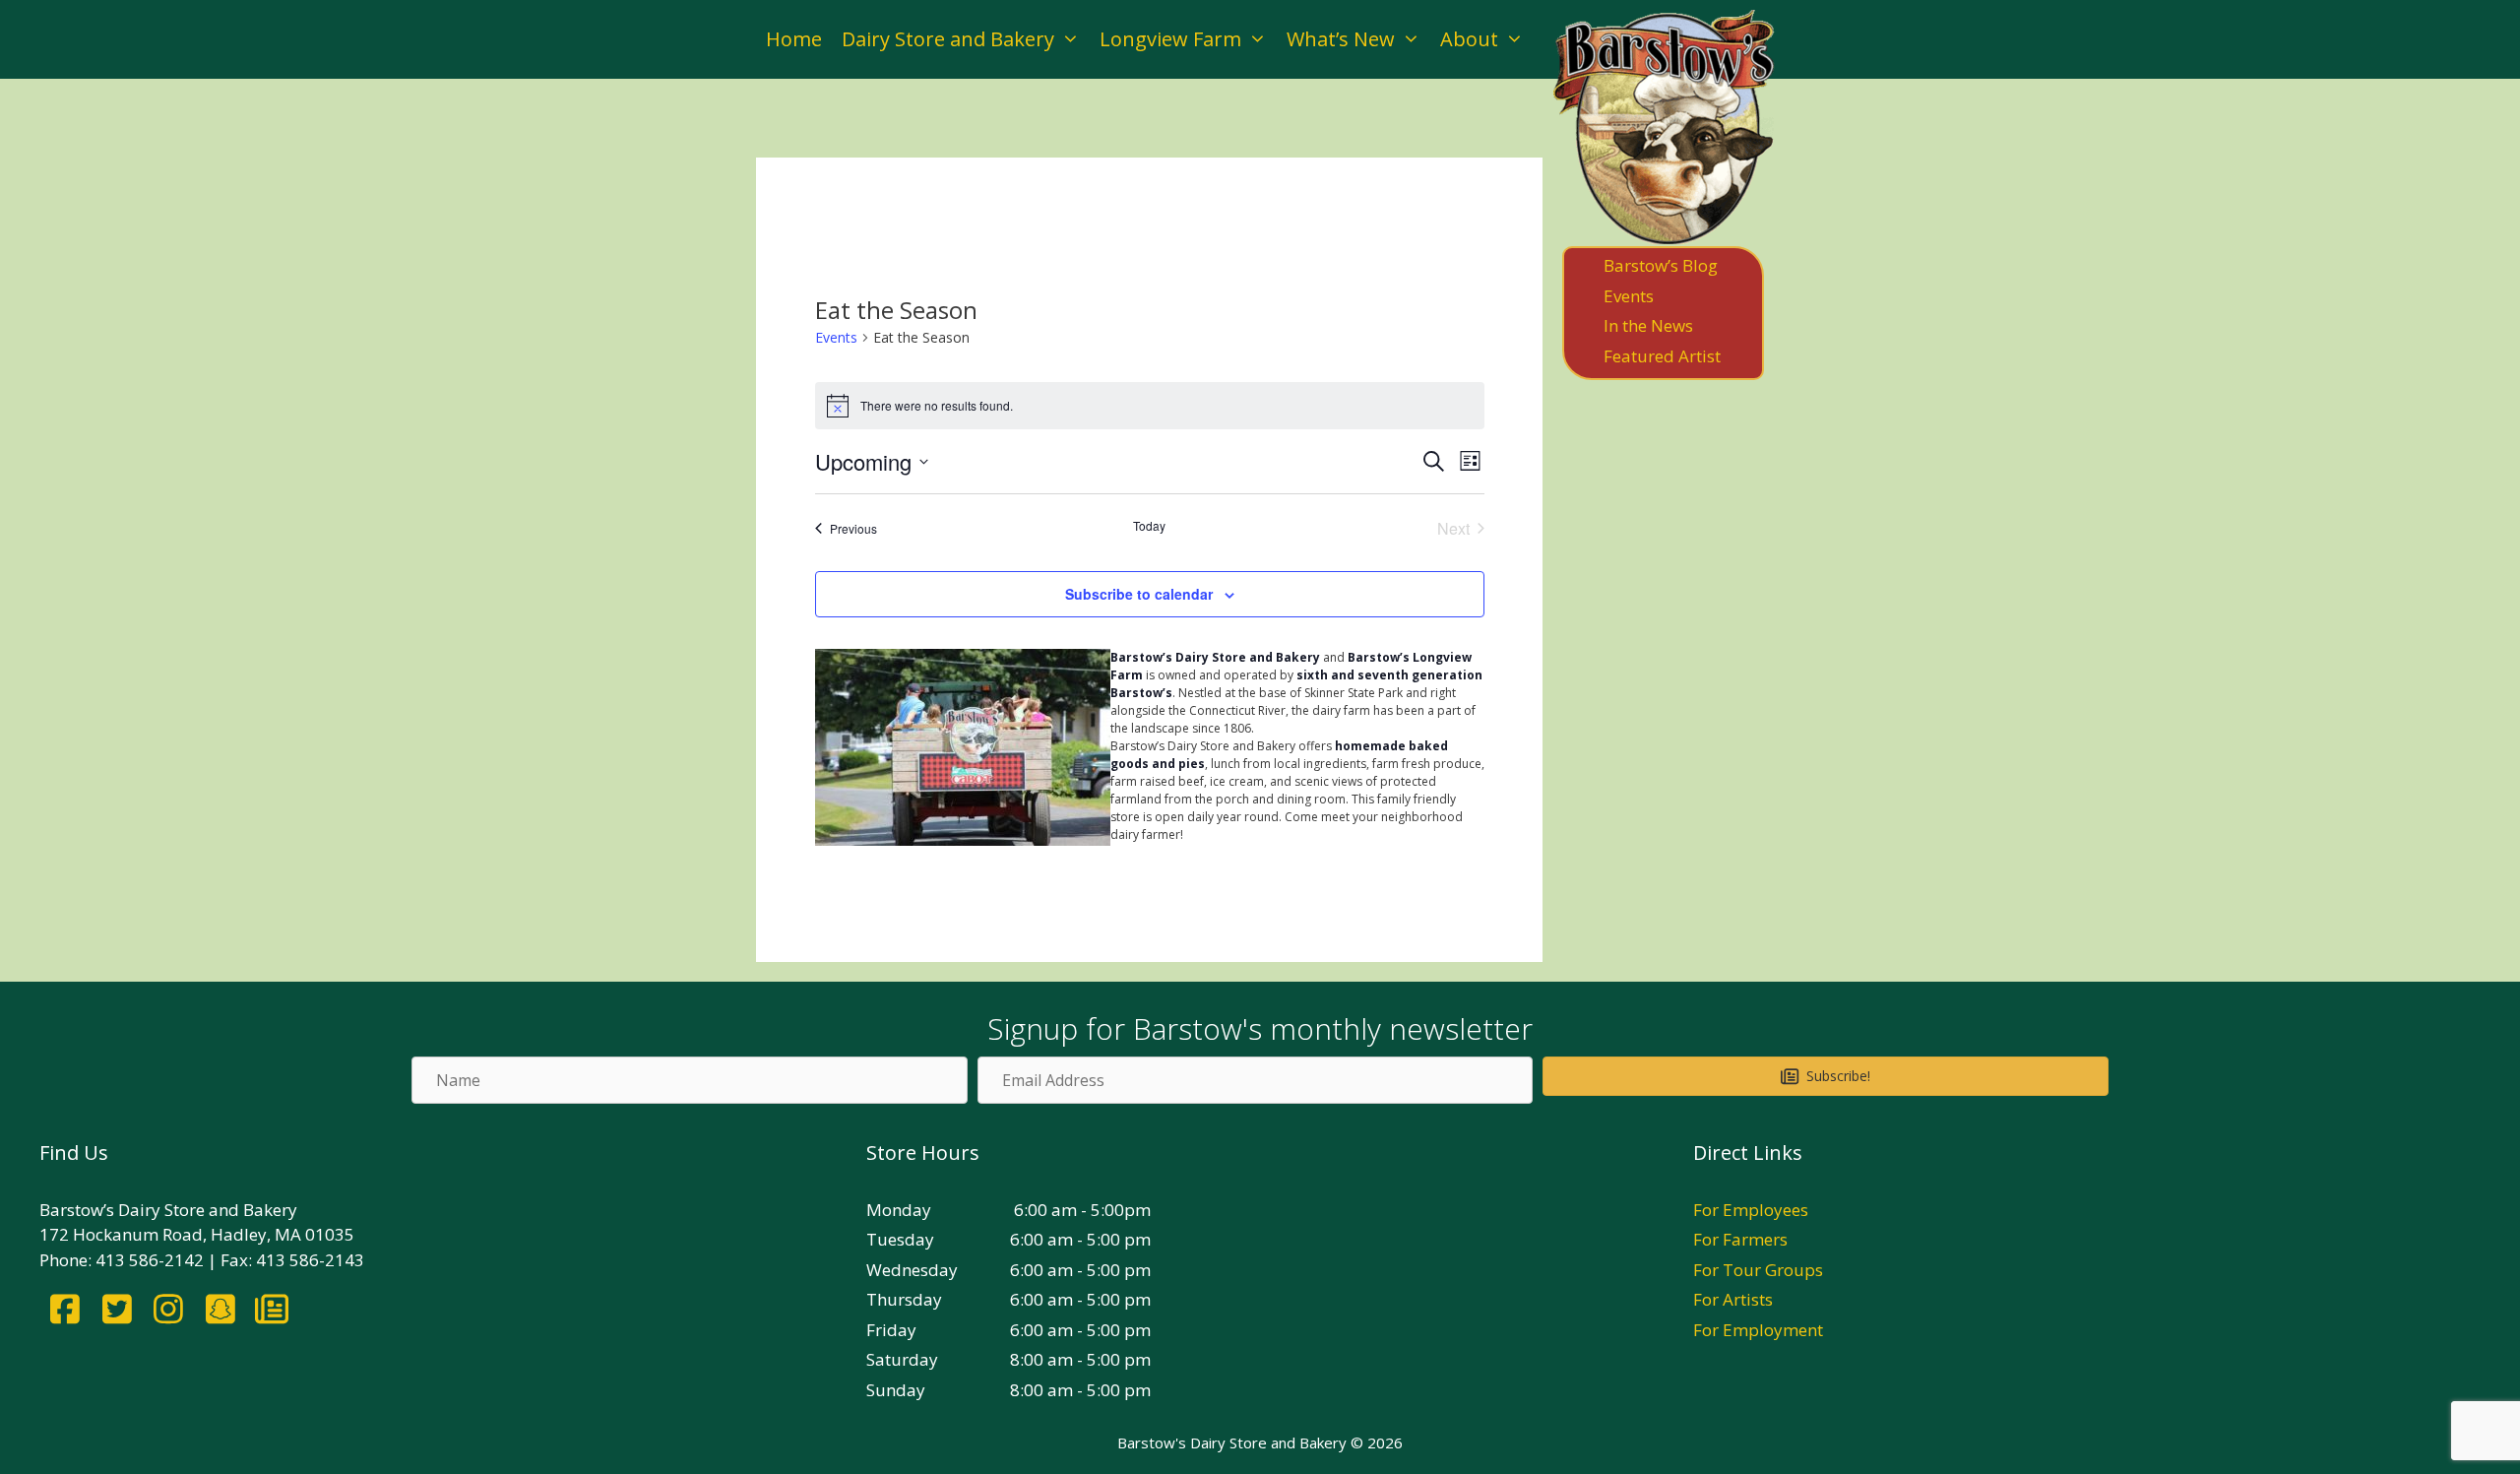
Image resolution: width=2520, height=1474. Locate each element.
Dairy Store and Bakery (948, 39)
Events (836, 337)
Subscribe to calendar (1139, 594)
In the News (1648, 325)
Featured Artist (1662, 356)
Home (794, 39)
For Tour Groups (1758, 1270)
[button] (1826, 1076)
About (1469, 39)
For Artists (1733, 1299)
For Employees (1751, 1210)
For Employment (1758, 1330)
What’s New (1341, 39)
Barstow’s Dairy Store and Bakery (1215, 657)
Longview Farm (1170, 39)
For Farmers (1740, 1239)
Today (1149, 526)
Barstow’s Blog (1661, 265)
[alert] (1150, 406)
